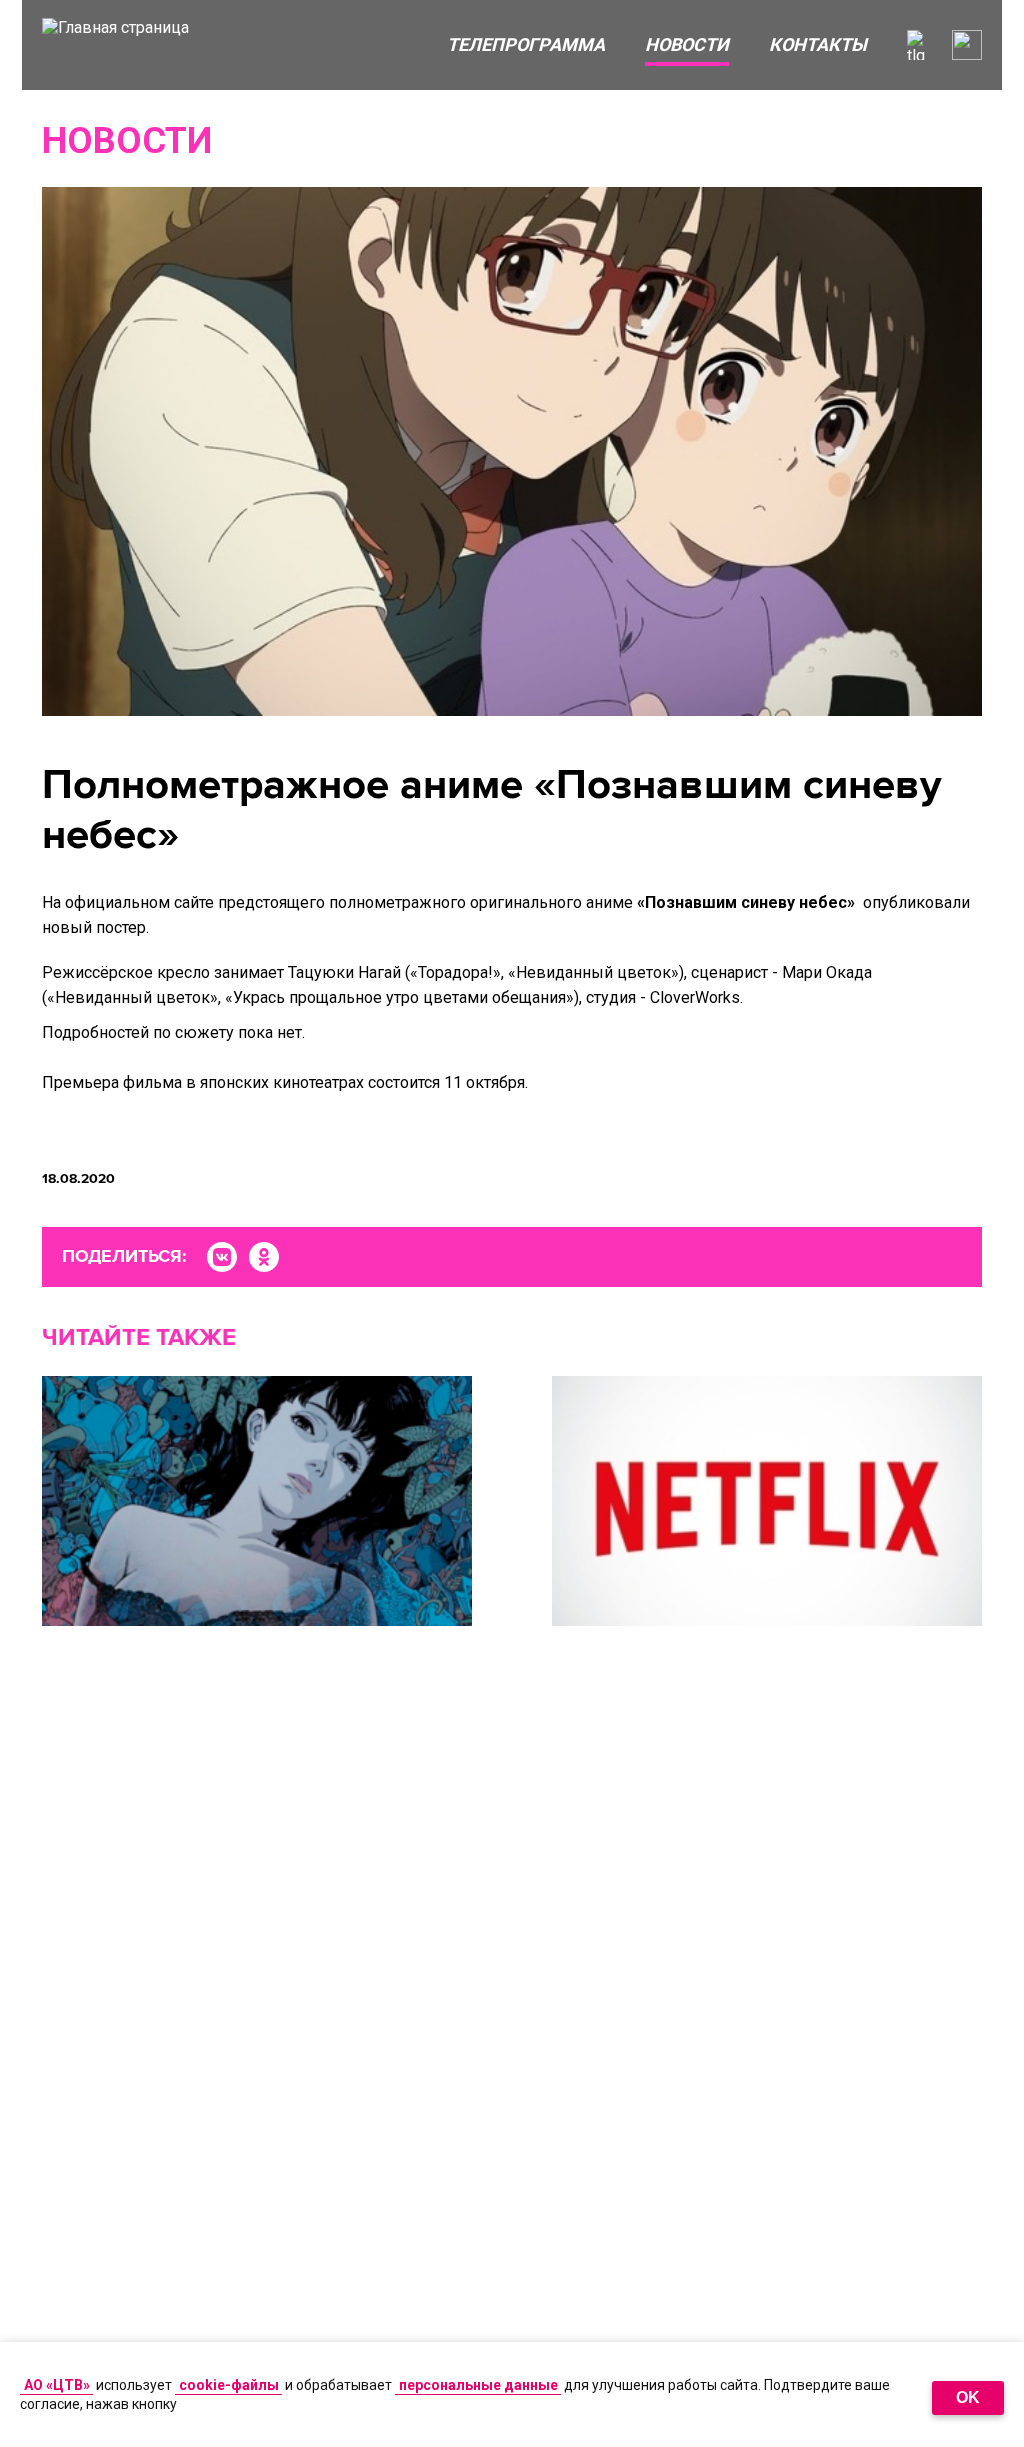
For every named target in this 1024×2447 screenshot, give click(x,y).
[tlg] (922, 45)
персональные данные (478, 2385)
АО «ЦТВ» (57, 2385)
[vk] (222, 1257)
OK (968, 2397)
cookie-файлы (229, 2385)
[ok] (264, 1257)
